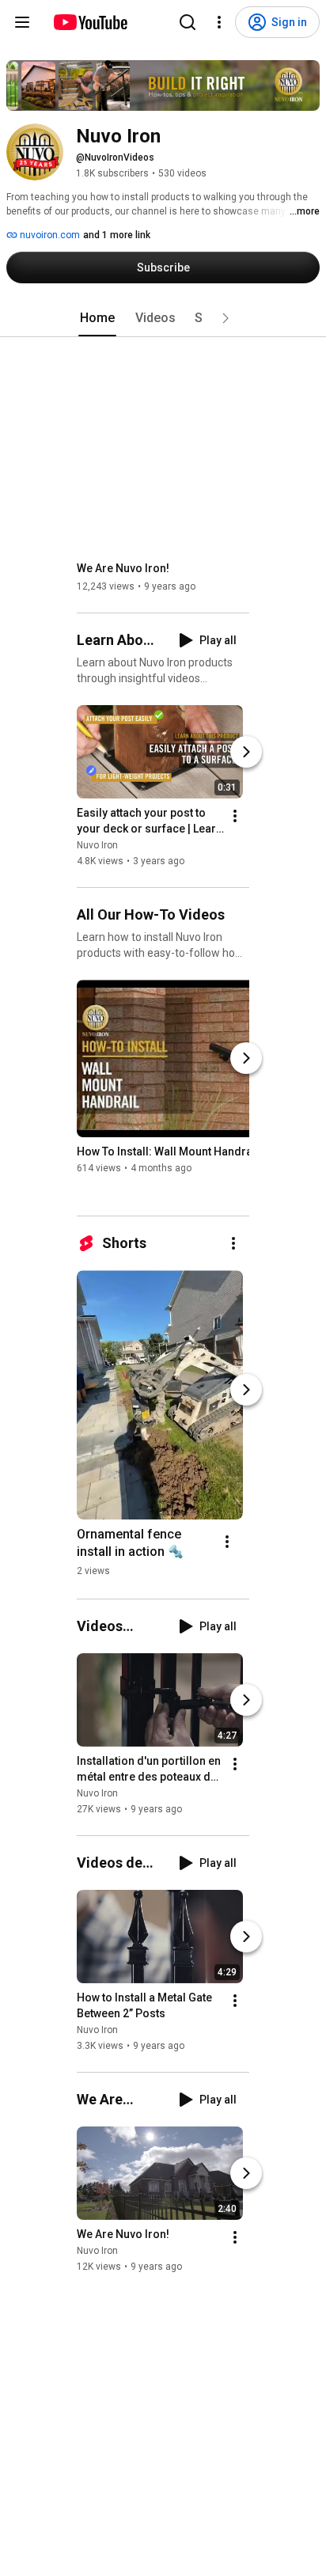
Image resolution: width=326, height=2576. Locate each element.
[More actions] (235, 816)
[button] (226, 318)
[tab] (97, 318)
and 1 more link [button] (117, 235)
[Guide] (22, 22)
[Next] (246, 752)
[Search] (188, 22)
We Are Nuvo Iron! (123, 568)
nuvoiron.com (49, 235)
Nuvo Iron (97, 845)
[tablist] (163, 318)
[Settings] (219, 22)
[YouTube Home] (90, 22)
